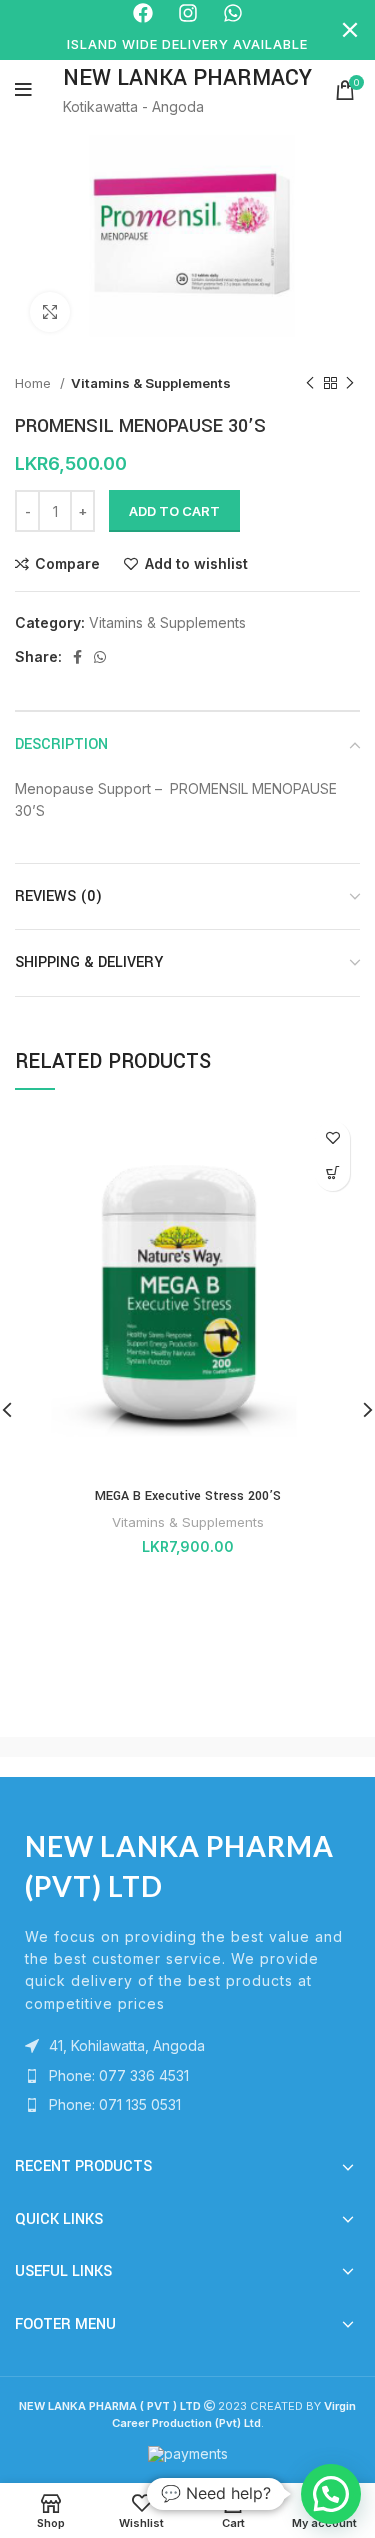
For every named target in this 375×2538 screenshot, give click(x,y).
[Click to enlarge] (50, 312)
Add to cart (174, 511)
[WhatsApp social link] (100, 657)
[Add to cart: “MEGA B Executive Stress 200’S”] (332, 1173)
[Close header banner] (350, 30)
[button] (331, 2494)
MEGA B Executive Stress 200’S (188, 1496)
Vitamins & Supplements (151, 383)
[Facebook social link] (77, 657)
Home (35, 383)
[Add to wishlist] (332, 1138)
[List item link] (187, 2076)
